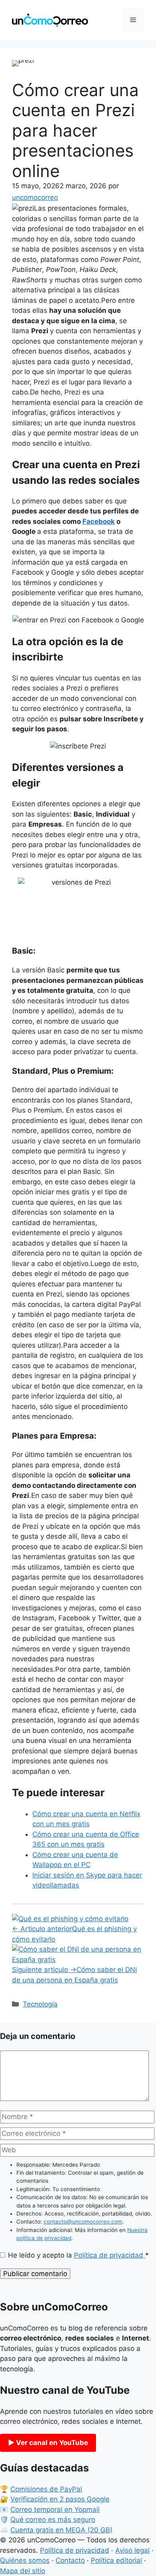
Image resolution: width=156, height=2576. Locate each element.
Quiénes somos (25, 2560)
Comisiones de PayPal (46, 2489)
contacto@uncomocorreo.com (83, 2222)
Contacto (70, 2560)
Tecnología (40, 2004)
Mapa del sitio (23, 2571)
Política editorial (116, 2560)
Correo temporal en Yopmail (55, 2510)
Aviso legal (132, 2550)
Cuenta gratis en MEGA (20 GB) (61, 2530)
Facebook (99, 521)
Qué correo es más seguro (53, 2520)
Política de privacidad (110, 2255)
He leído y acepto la (78, 2255)
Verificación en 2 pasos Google (60, 2499)
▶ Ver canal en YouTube (48, 2443)
